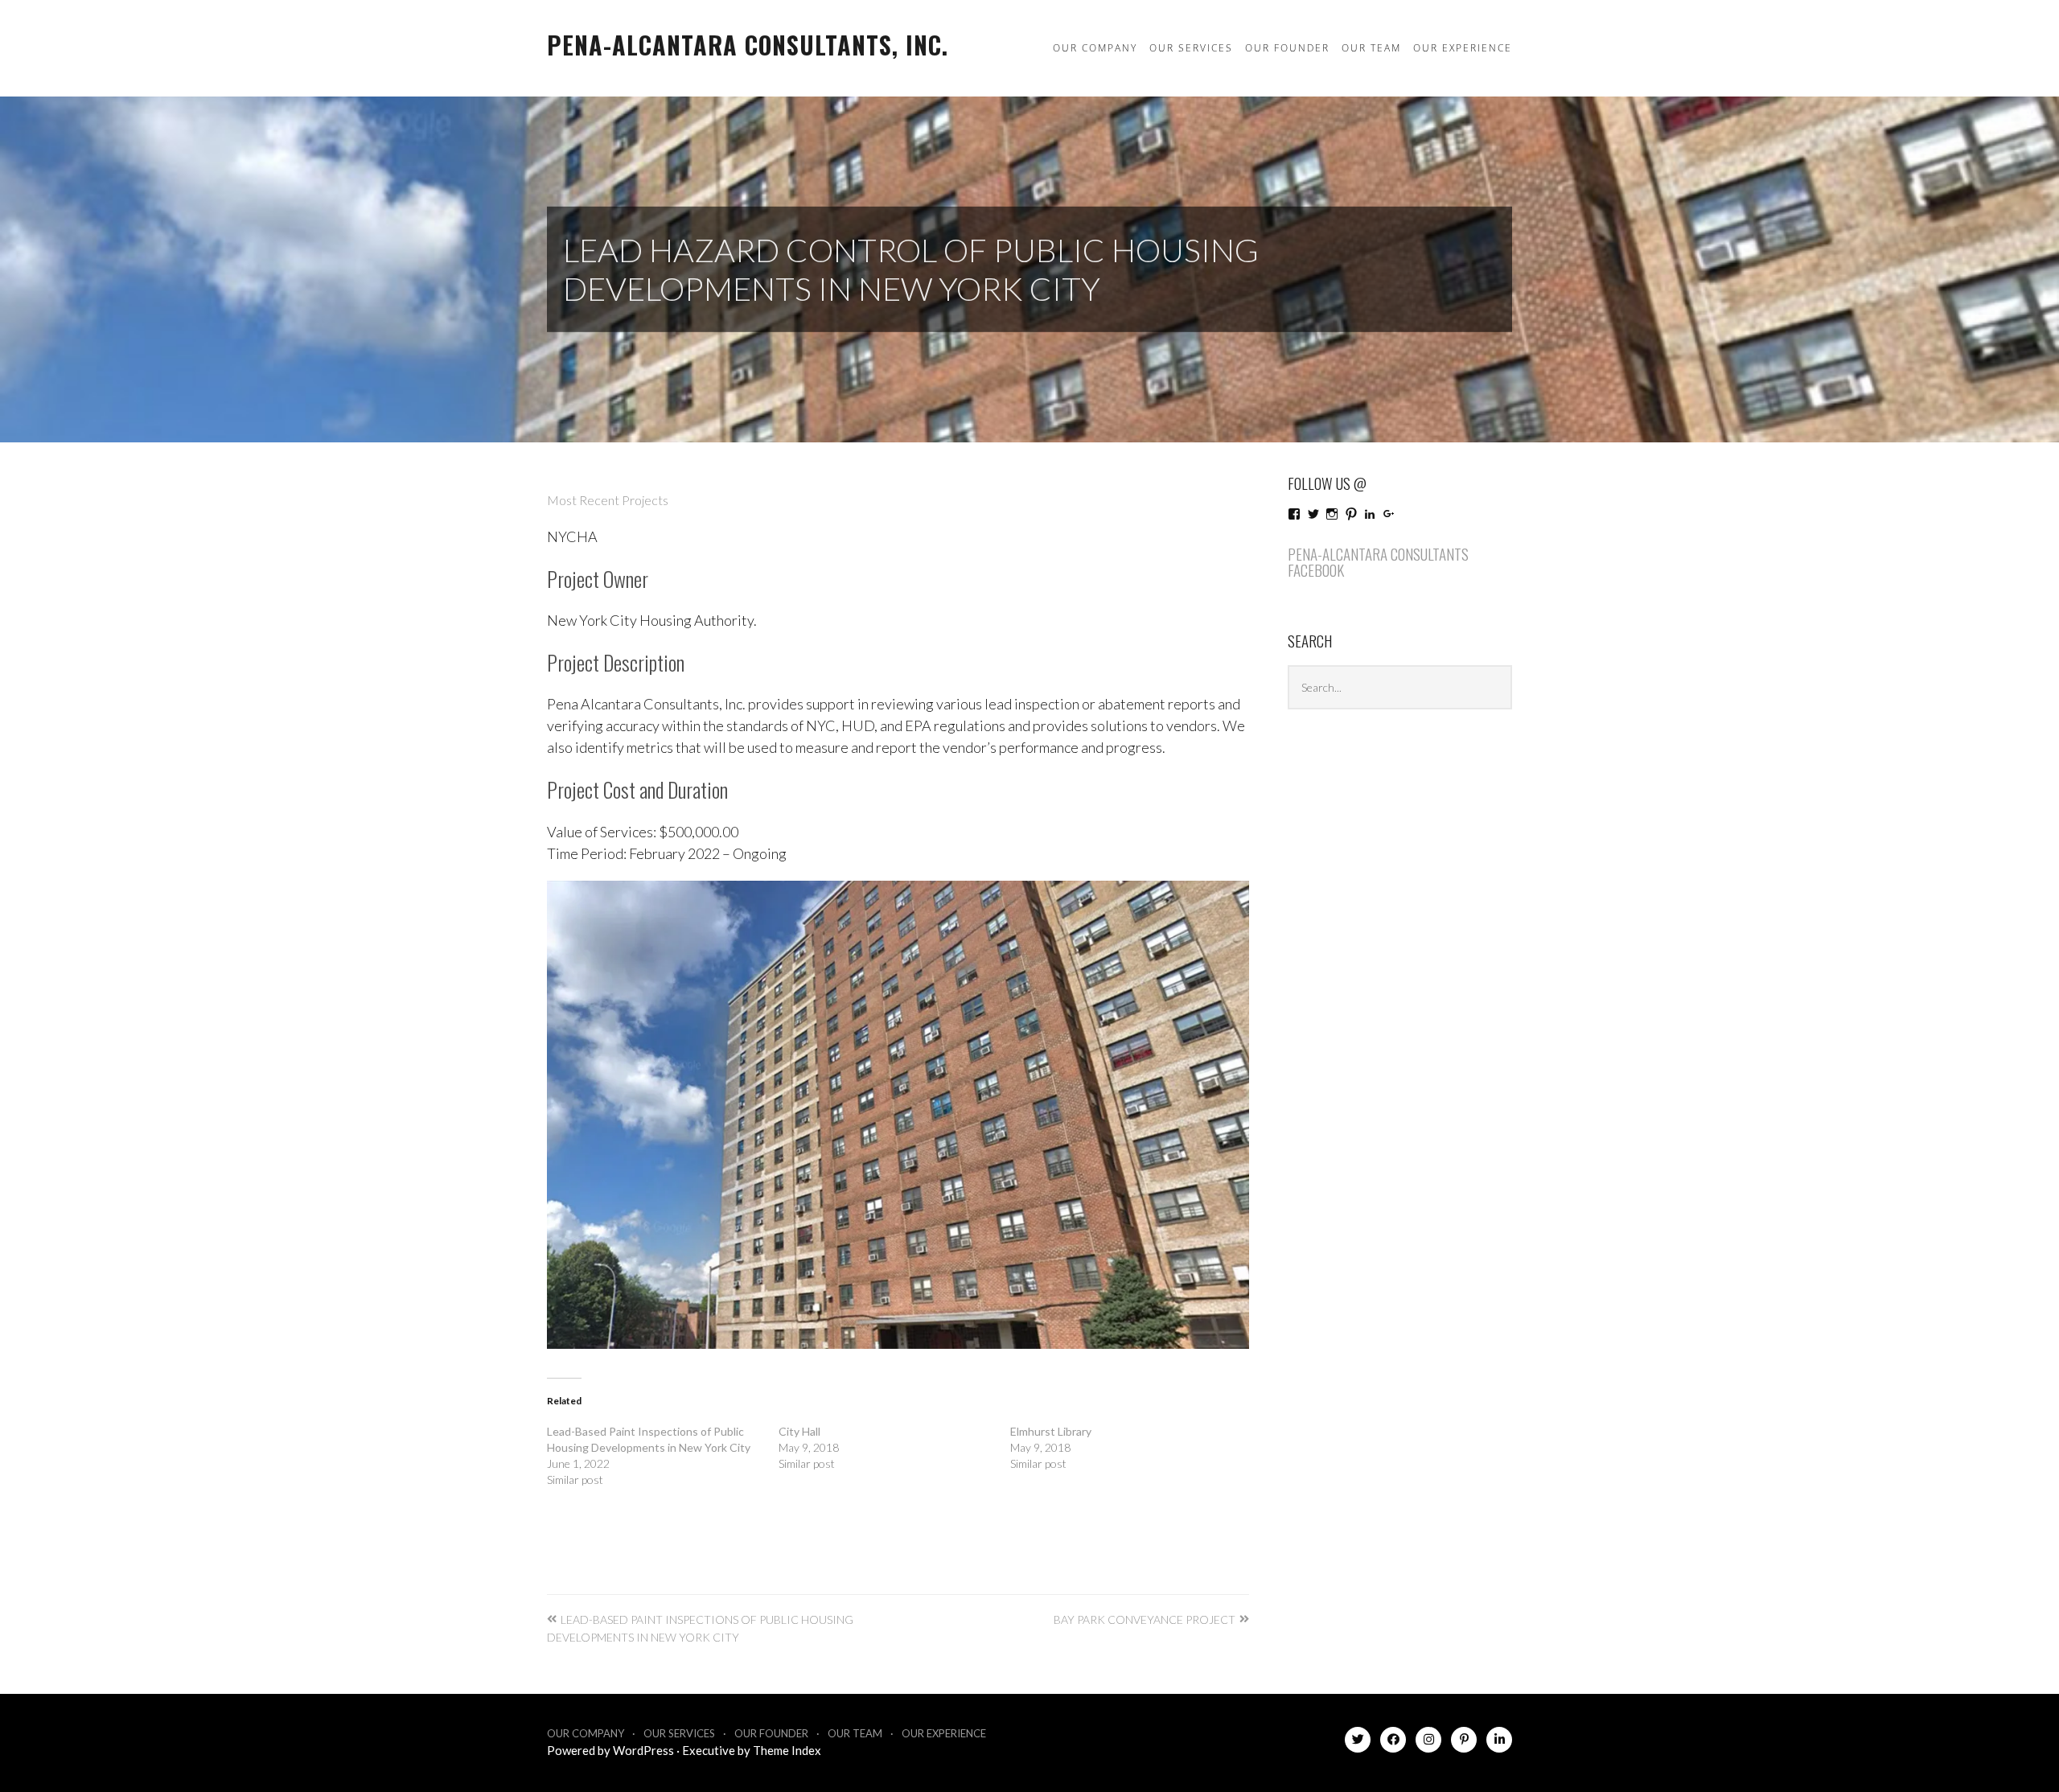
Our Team (1371, 48)
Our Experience (1463, 48)
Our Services (1191, 48)
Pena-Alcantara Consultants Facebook (1378, 562)
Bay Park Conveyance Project (1145, 1619)
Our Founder (1287, 48)
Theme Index (787, 1750)
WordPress (643, 1750)
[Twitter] (1358, 1743)
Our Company (1095, 48)
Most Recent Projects (608, 500)
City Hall (799, 1431)
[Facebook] (1393, 1743)
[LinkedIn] (1499, 1743)
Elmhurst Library (1051, 1431)
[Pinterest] (1464, 1743)
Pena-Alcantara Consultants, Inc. (748, 45)
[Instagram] (1428, 1743)
